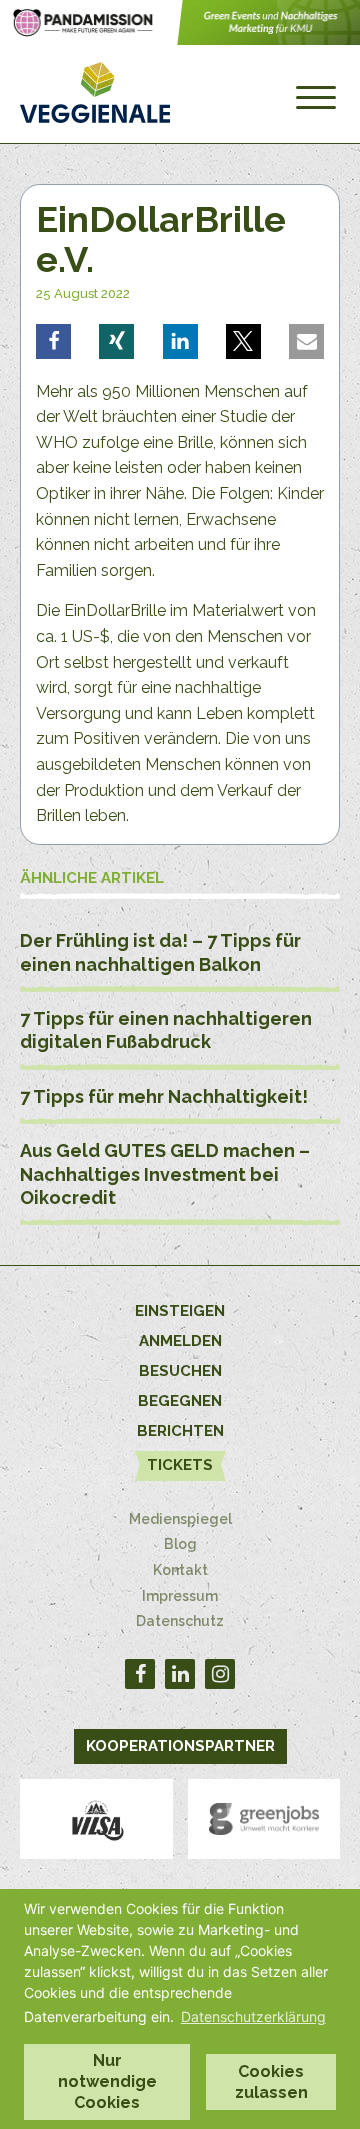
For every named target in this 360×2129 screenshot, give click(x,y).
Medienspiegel (180, 1519)
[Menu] (316, 98)
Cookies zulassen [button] (271, 2082)
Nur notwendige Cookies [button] (107, 2081)
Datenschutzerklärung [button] (253, 2016)
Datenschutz (180, 1621)
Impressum (180, 1596)
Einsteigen (180, 1311)
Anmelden (180, 1341)
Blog (180, 1544)
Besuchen (180, 1371)
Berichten (180, 1431)
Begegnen (180, 1401)
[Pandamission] (180, 39)
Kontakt (180, 1570)
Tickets (180, 1465)
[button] (53, 341)
